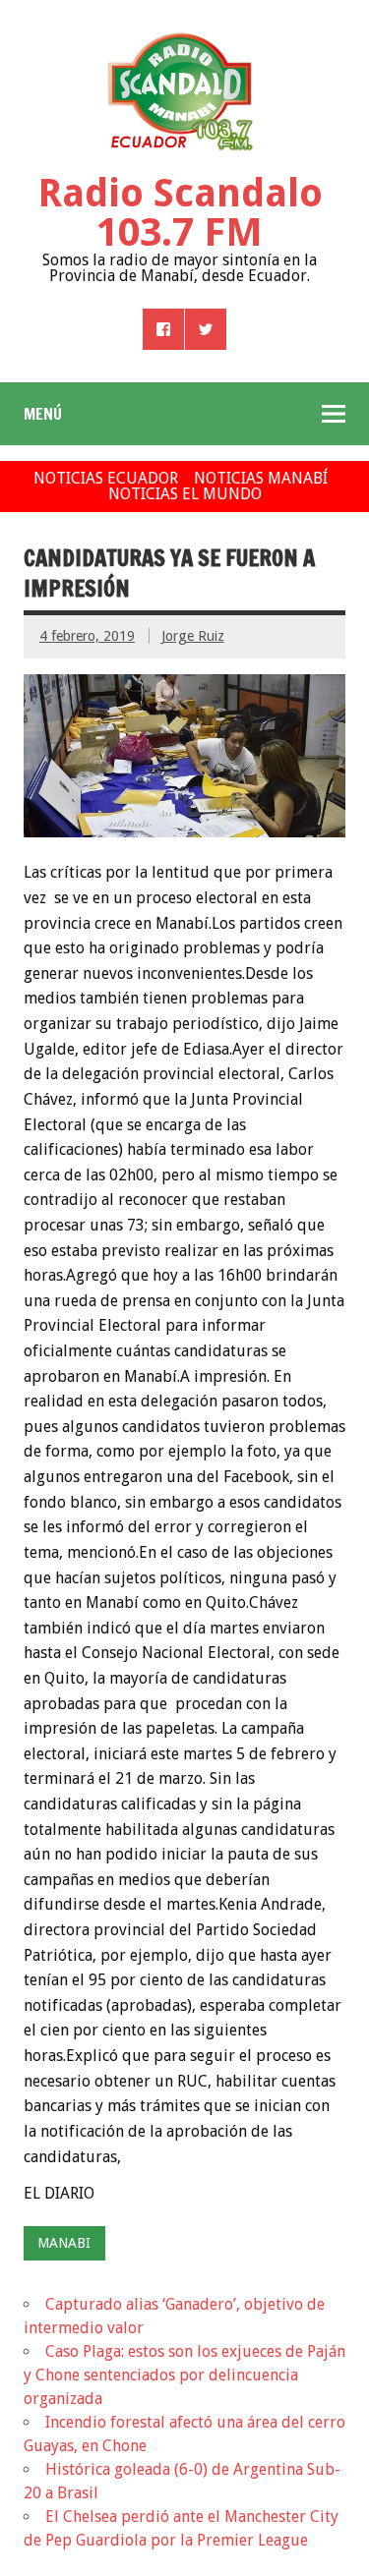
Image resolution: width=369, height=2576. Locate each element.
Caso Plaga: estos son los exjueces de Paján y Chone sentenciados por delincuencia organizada (184, 2375)
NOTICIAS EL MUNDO (185, 494)
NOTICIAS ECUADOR (106, 478)
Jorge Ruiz (193, 636)
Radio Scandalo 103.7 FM (180, 213)
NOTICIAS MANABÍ (261, 478)
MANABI (64, 2243)
